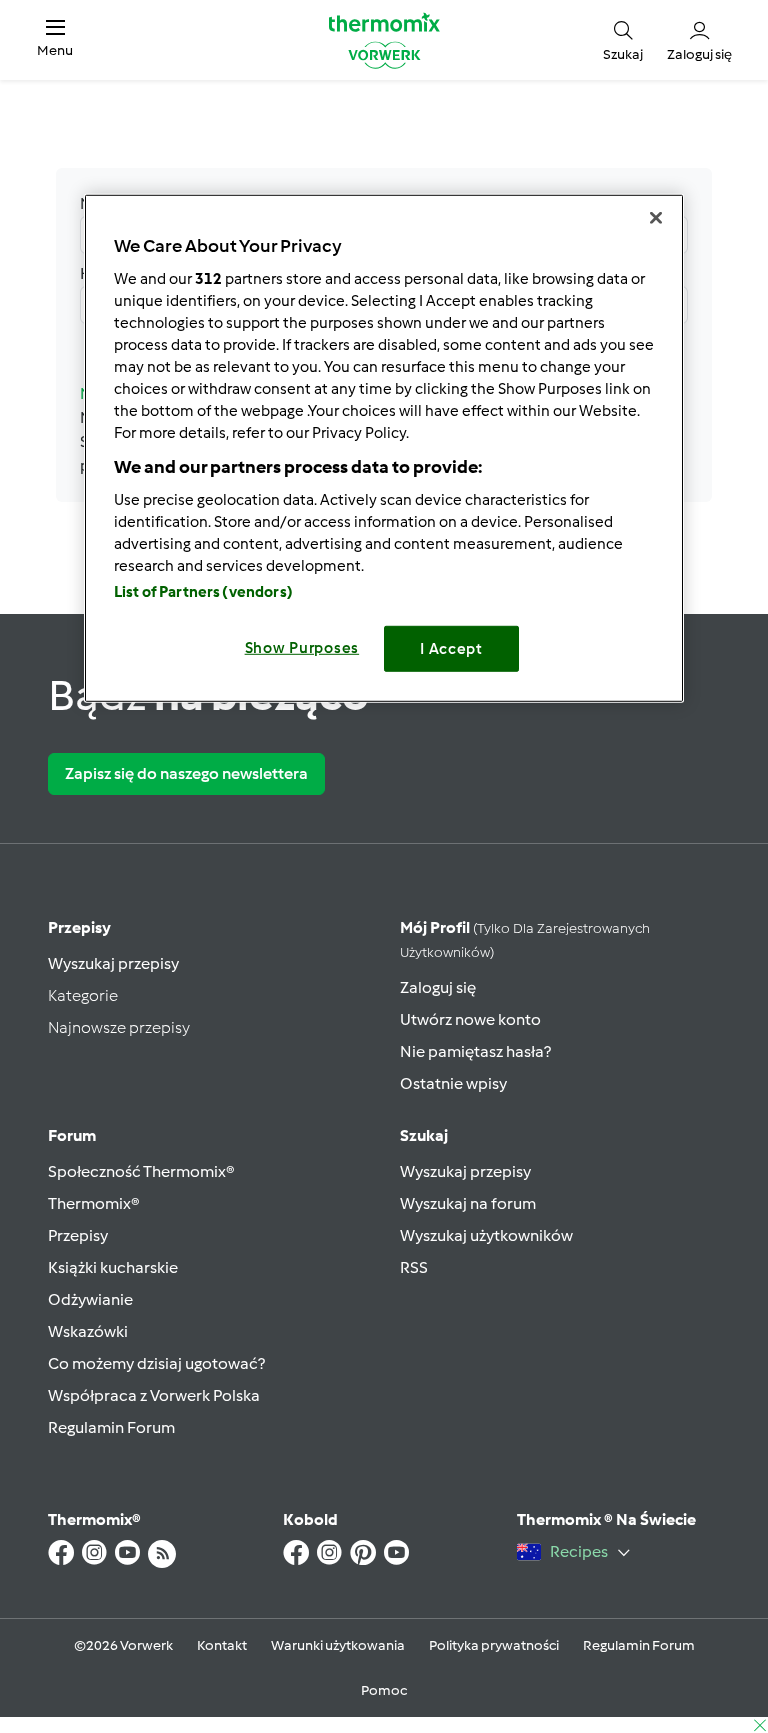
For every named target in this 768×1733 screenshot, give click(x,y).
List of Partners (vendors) (203, 592)
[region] (384, 448)
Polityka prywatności (494, 1645)
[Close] (656, 218)
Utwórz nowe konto (470, 1019)
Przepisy (79, 927)
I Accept (451, 649)
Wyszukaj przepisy (113, 963)
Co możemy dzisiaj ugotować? (156, 1363)
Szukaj (424, 1135)
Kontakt (222, 1645)
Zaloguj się (438, 987)
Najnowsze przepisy (119, 1027)
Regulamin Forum (111, 1427)
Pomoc (384, 1690)
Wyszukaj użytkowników (486, 1235)
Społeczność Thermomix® (141, 1171)
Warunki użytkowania (338, 1645)
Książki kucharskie (113, 1267)
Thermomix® (94, 1203)
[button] (55, 39)
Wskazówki (88, 1331)
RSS (414, 1267)
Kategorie (83, 995)
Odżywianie (90, 1299)
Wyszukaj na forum (468, 1203)
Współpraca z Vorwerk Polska (154, 1395)
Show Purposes (302, 648)
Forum (72, 1135)
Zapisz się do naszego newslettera (186, 773)
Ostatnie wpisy (453, 1083)
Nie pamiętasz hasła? (475, 1051)
